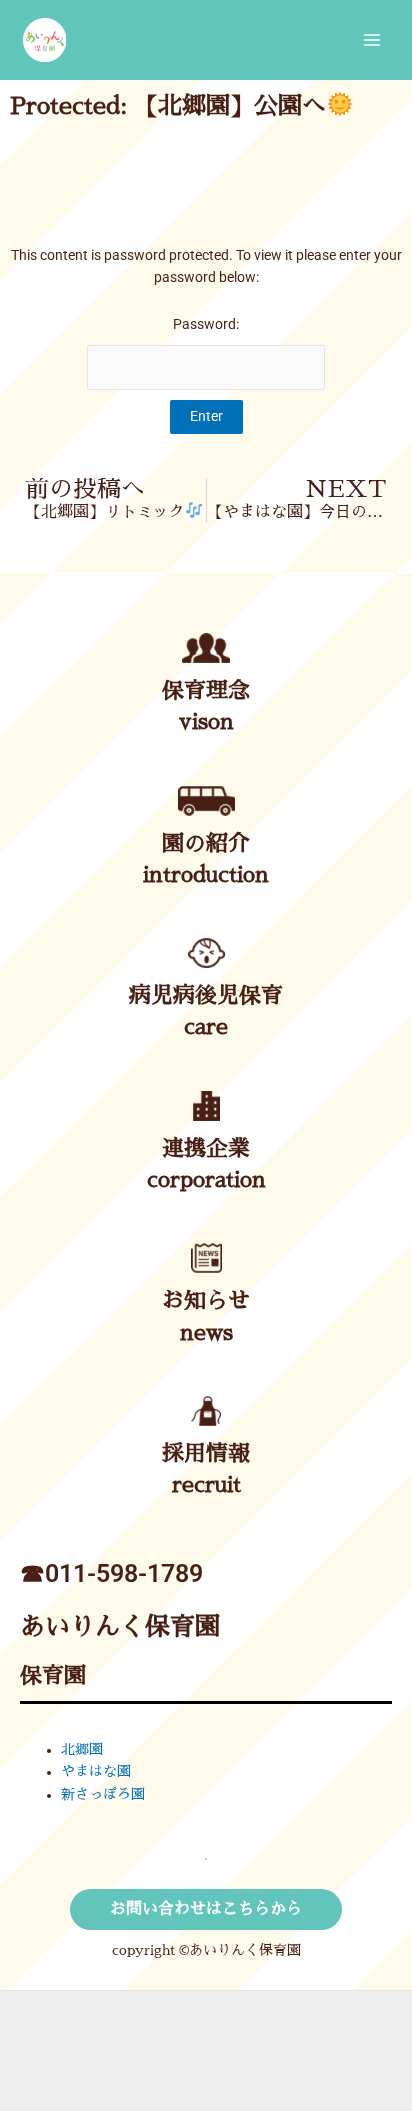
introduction (206, 875)
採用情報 (206, 1454)
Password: (206, 324)
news (206, 1333)
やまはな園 (96, 1771)
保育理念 (206, 691)
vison (206, 722)
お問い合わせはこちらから (206, 1909)
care (206, 1027)
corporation (206, 1180)
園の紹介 (206, 844)
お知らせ (206, 1301)
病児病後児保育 (206, 996)
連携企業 (206, 1149)
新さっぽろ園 (103, 1794)
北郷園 (82, 1749)
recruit (206, 1485)
